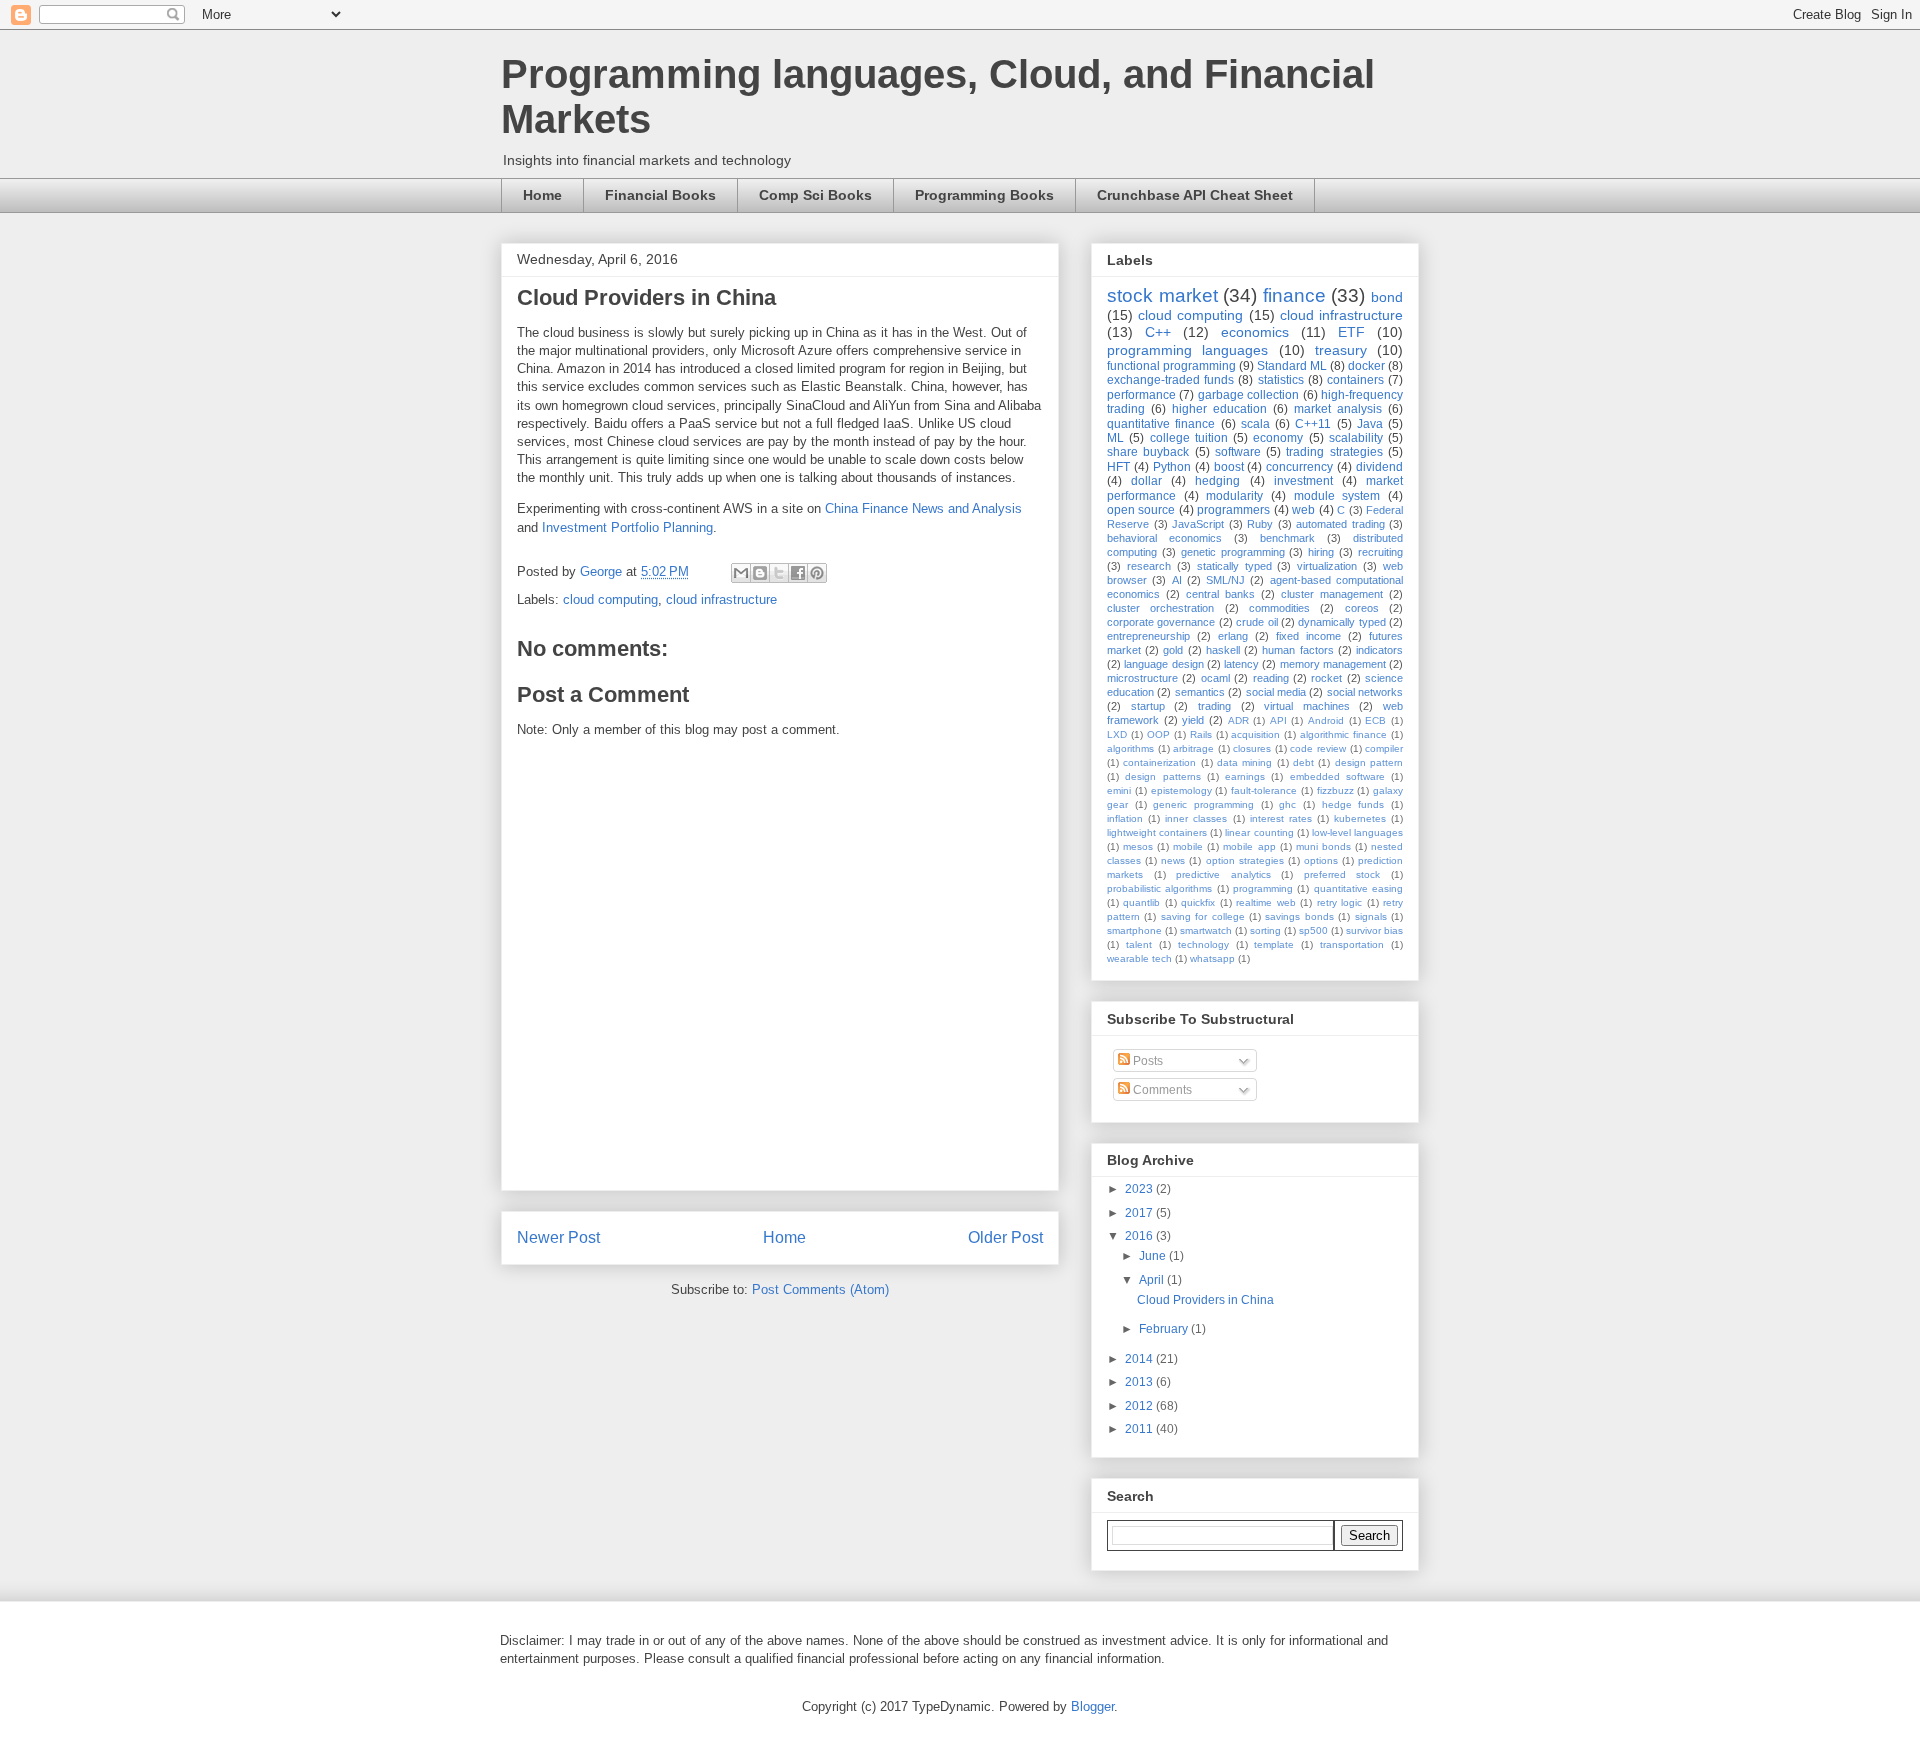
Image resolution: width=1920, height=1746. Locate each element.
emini (1119, 790)
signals (1371, 916)
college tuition (1189, 438)
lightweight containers (1157, 832)
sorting (1265, 930)
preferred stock (1342, 874)
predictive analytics (1223, 874)
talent (1139, 944)
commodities (1279, 608)
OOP (1158, 734)
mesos (1138, 846)
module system (1337, 496)
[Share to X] (779, 573)
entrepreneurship (1148, 636)
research (1149, 566)
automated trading (1340, 524)
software (1238, 452)
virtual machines (1307, 706)
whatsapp (1212, 958)
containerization (1159, 762)
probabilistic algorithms (1159, 888)
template (1274, 944)
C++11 (1313, 424)
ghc (1287, 804)
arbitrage (1193, 748)
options (1321, 860)
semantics (1200, 692)
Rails (1201, 734)
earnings (1245, 776)
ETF (1351, 332)
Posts (1146, 1061)
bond (1387, 297)
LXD (1117, 734)
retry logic (1339, 902)
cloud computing (610, 599)
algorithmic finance (1343, 734)
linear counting (1259, 832)
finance (1294, 295)
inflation (1125, 818)
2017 (1140, 1213)
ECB (1375, 720)
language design (1163, 664)
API (1278, 720)
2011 (1140, 1429)
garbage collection (1248, 395)
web (1303, 510)
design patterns (1162, 776)
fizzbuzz (1335, 790)
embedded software (1337, 776)
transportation (1352, 944)
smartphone (1134, 930)
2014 (1140, 1359)
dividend (1379, 467)
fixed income (1308, 636)
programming (1263, 888)
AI (1177, 580)
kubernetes (1360, 818)
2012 (1140, 1406)
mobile (1188, 846)
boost (1229, 467)
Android (1326, 720)
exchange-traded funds (1170, 380)
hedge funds (1353, 804)
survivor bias (1374, 930)
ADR (1238, 720)
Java (1370, 424)
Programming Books (984, 195)
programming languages (1187, 350)
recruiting (1380, 552)
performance (1141, 395)
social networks (1365, 692)
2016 (1140, 1236)
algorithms (1130, 748)
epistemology (1181, 790)
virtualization (1327, 566)
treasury (1341, 350)
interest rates (1281, 818)
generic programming (1203, 804)
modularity (1234, 496)
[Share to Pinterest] (817, 573)
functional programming (1171, 366)
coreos (1362, 608)
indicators (1379, 650)
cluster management (1332, 594)
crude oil (1256, 622)
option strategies (1245, 860)
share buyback (1148, 452)
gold (1173, 650)
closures (1252, 748)
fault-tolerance (1264, 790)
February (1165, 1329)
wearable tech (1139, 958)
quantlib (1141, 902)
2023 (1140, 1189)
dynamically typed (1341, 622)
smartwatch (1206, 930)
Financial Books (660, 195)
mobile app (1249, 846)
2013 (1140, 1382)
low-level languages (1357, 832)
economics (1255, 332)
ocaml (1215, 678)
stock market (1162, 295)
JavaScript (1198, 524)
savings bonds (1299, 916)
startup (1148, 706)
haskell (1223, 650)
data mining (1244, 762)
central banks (1220, 594)
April (1153, 1280)
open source (1141, 510)
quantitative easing (1358, 888)
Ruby (1260, 524)
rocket (1326, 678)
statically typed (1234, 566)
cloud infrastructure (721, 599)
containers (1355, 380)
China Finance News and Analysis (923, 508)
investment (1303, 481)
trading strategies (1334, 452)
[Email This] (741, 573)
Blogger (1092, 1706)
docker (1366, 366)
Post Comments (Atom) (820, 1289)
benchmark (1287, 538)
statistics (1281, 380)
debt (1303, 762)
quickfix (1198, 902)
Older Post (1005, 1237)
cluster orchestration (1160, 608)
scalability (1356, 438)
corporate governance (1161, 622)
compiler (1384, 748)
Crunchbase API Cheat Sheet (1195, 195)
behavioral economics (1164, 538)
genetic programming (1233, 552)
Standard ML (1292, 366)
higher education (1219, 409)
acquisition (1255, 734)
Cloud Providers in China (1205, 1300)
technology (1203, 944)
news (1173, 860)
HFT (1118, 467)
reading (1271, 678)
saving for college (1203, 916)
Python (1172, 467)
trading (1214, 706)
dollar (1146, 481)
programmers (1233, 510)
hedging (1217, 481)
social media (1276, 692)
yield (1193, 720)
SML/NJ (1225, 580)
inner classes (1196, 818)
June (1154, 1256)
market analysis (1338, 409)
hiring (1321, 552)
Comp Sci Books (815, 195)
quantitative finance (1161, 424)
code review (1318, 748)
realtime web (1265, 902)
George (603, 571)
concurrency (1299, 467)
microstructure (1142, 678)
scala (1255, 424)
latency (1241, 664)
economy (1278, 438)
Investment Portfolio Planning (627, 527)
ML (1115, 438)
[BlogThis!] (760, 573)
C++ (1158, 332)
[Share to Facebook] (798, 573)
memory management (1333, 664)
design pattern (1369, 762)
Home (542, 195)
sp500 (1313, 930)
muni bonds (1323, 846)
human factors (1297, 650)
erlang (1233, 636)
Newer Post (558, 1237)
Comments (1161, 1090)
